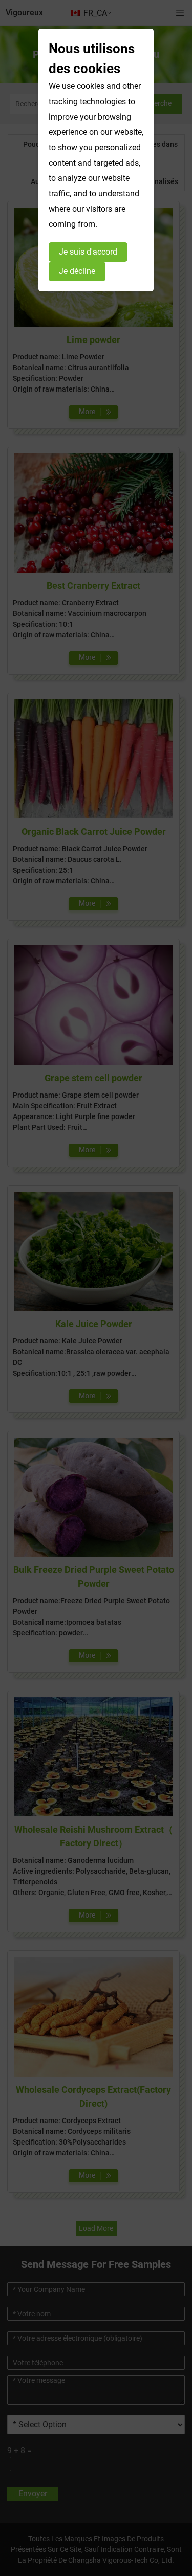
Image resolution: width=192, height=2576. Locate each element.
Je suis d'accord (88, 252)
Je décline (77, 271)
